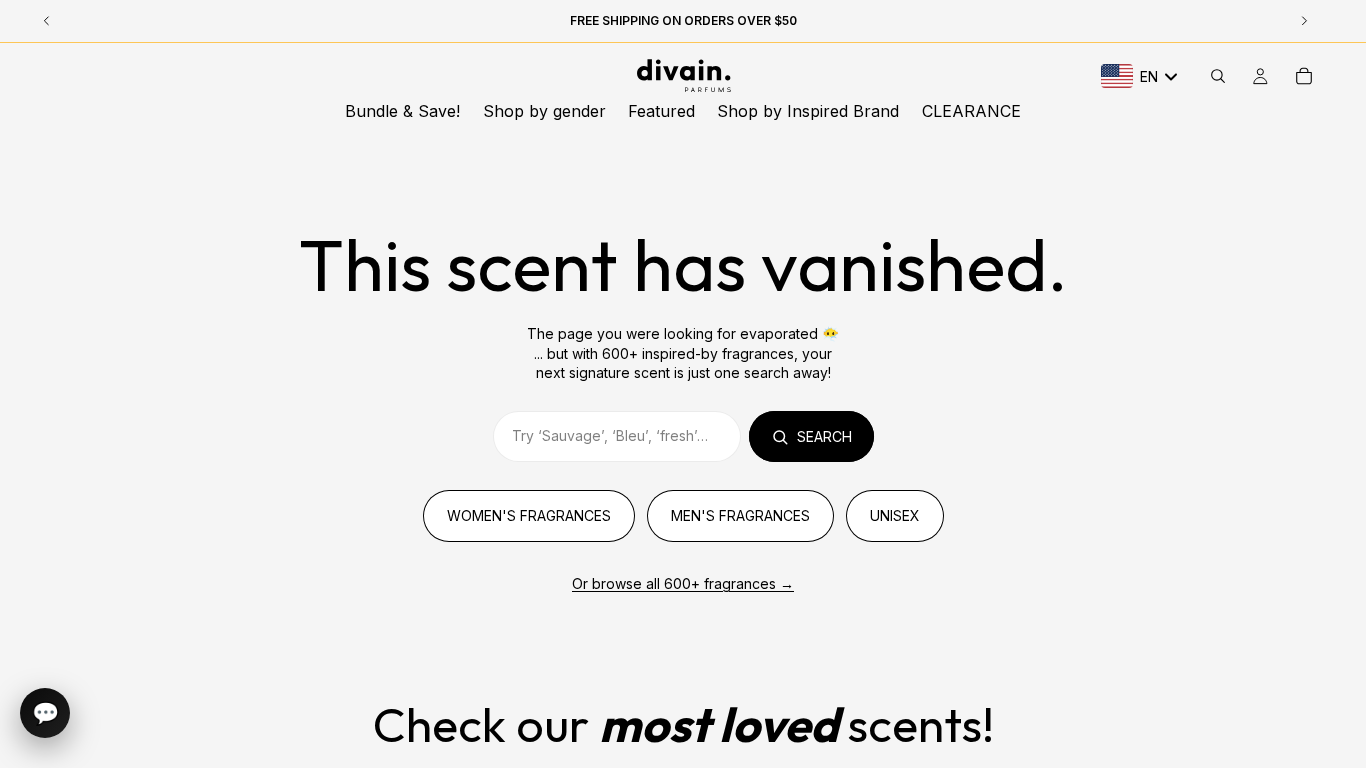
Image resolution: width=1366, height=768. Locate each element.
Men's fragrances (740, 515)
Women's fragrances (529, 515)
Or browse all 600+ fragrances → (683, 583)
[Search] (1218, 76)
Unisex (895, 515)
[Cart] (1304, 76)
